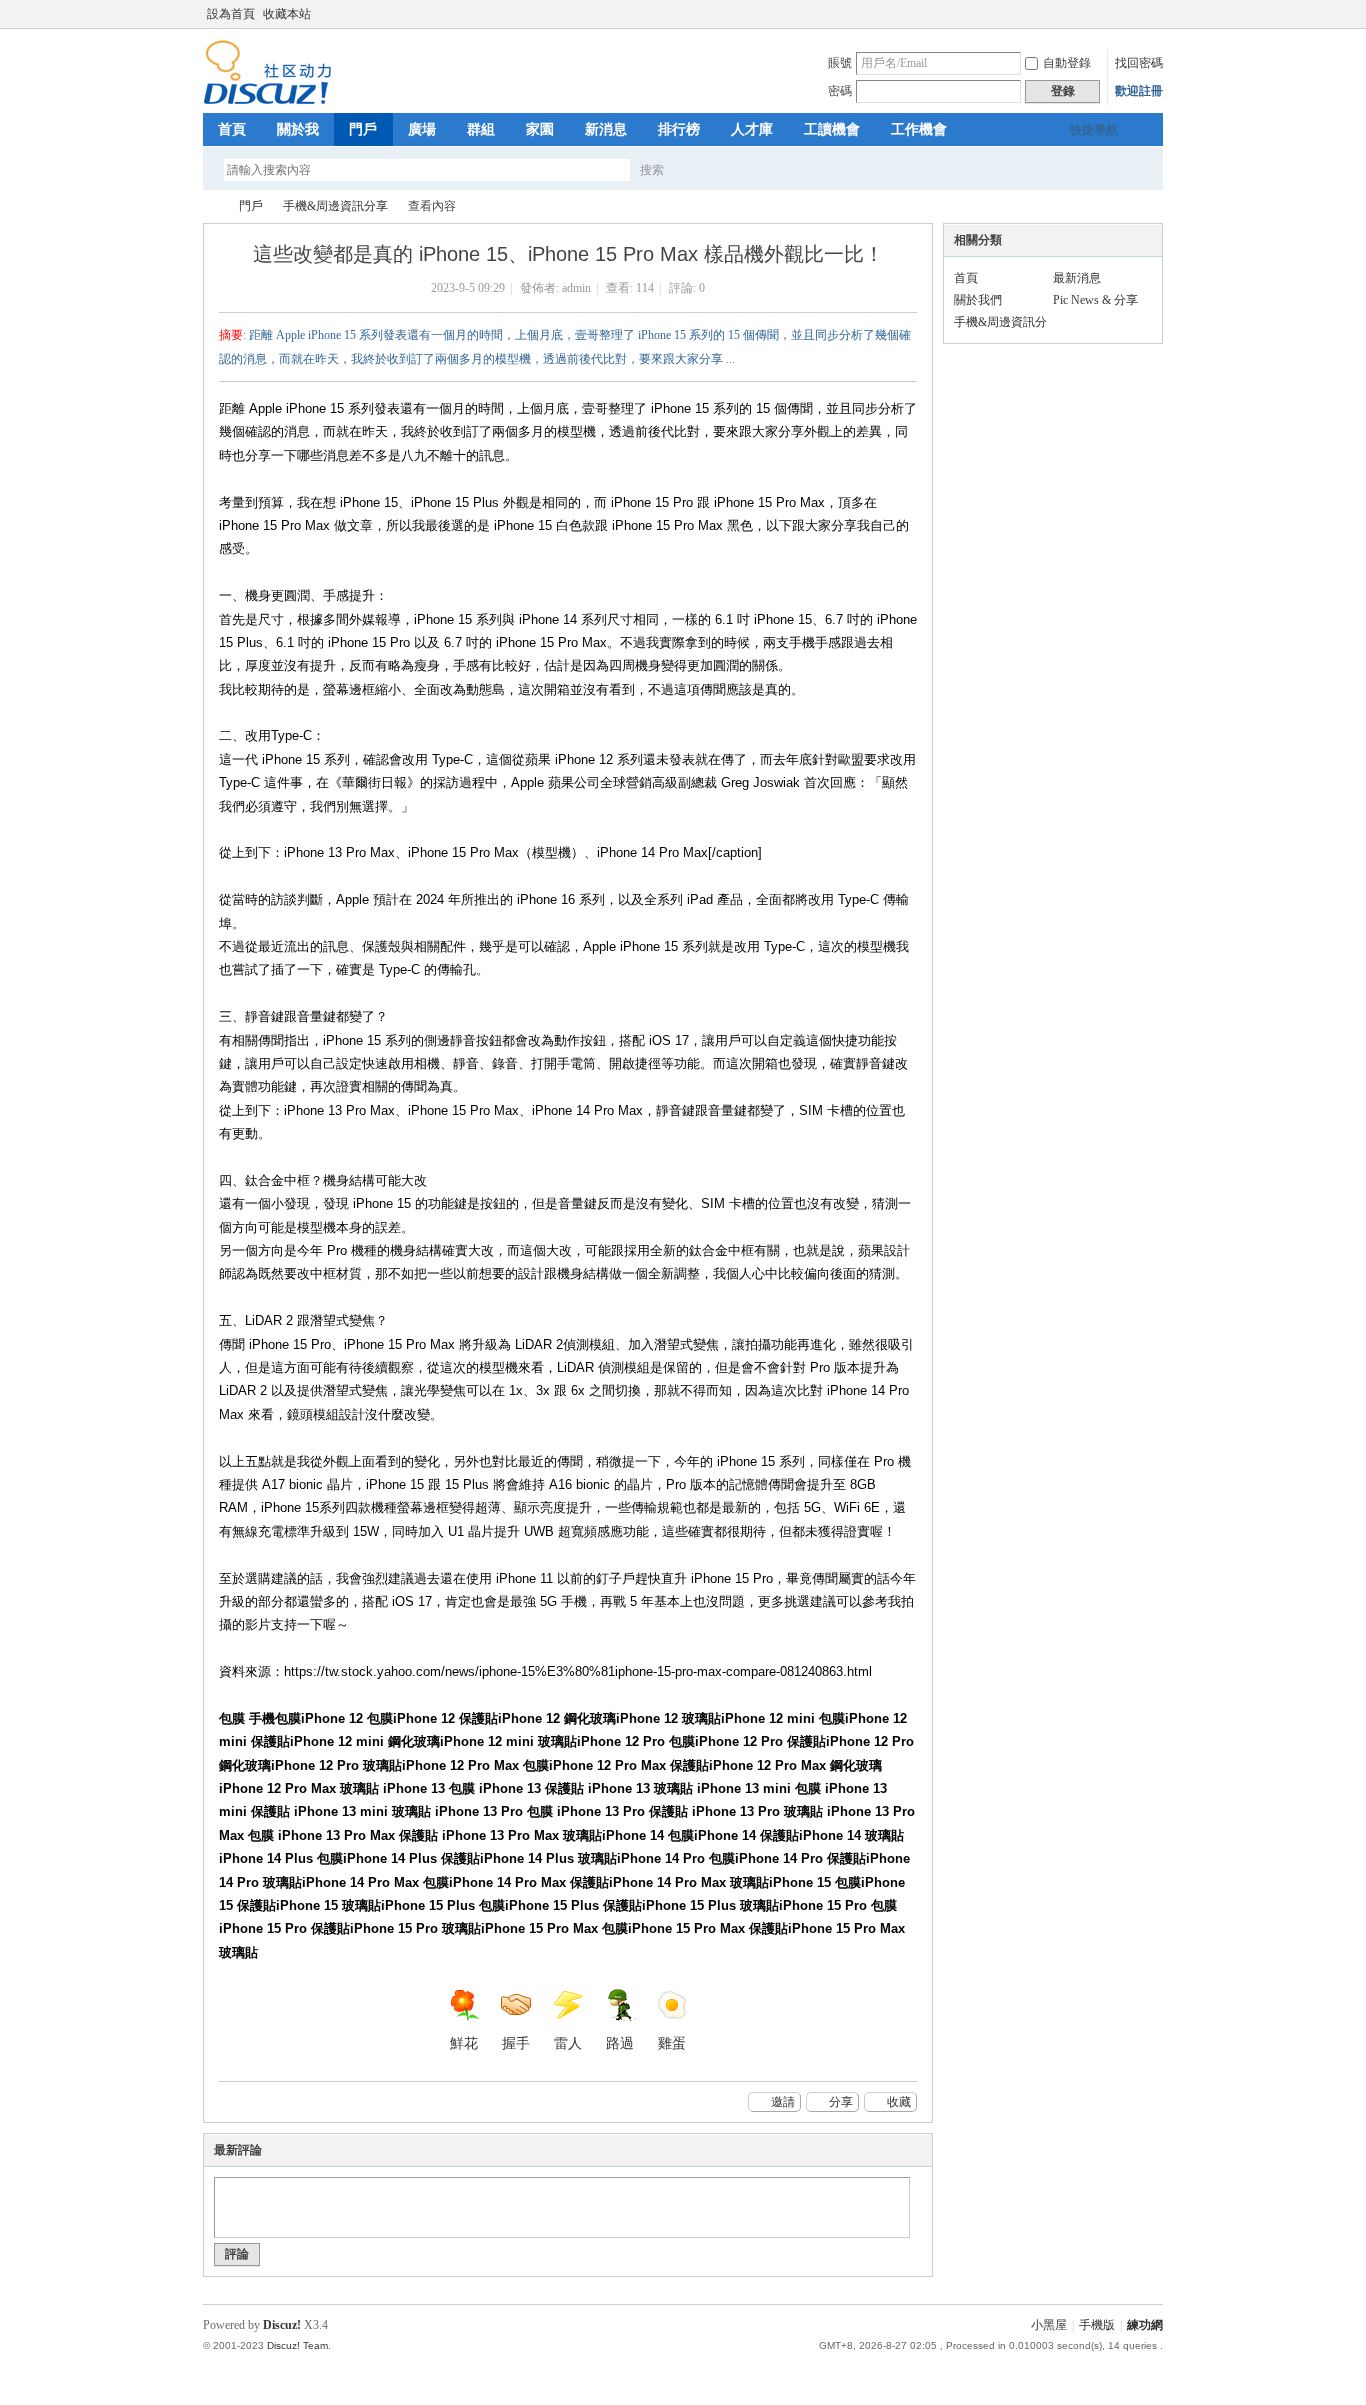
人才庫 (752, 129)
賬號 (840, 63)
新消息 (606, 129)
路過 (620, 2043)
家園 (540, 129)
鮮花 (464, 2043)
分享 (841, 2102)
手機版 (1097, 2325)
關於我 (298, 129)
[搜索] (710, 169)
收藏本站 (287, 14)
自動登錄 (1067, 63)
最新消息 (1077, 278)
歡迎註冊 (1139, 91)
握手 (516, 2043)
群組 (481, 129)
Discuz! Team (297, 2345)
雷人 (568, 2043)
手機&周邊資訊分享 (335, 206)
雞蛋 (672, 2043)
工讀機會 (832, 129)
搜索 (652, 170)
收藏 (899, 2102)
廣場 (422, 129)
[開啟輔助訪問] (1158, 14)
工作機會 (919, 129)
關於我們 (978, 300)
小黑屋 (1049, 2325)
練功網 (1145, 2325)
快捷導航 (1094, 130)
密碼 (840, 91)
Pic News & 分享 (1095, 300)
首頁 (232, 129)
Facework (211, 206)
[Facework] (267, 101)
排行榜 (679, 129)
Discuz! (282, 2325)
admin (576, 288)
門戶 (363, 129)
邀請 (783, 2102)
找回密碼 (1139, 63)
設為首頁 (231, 14)
